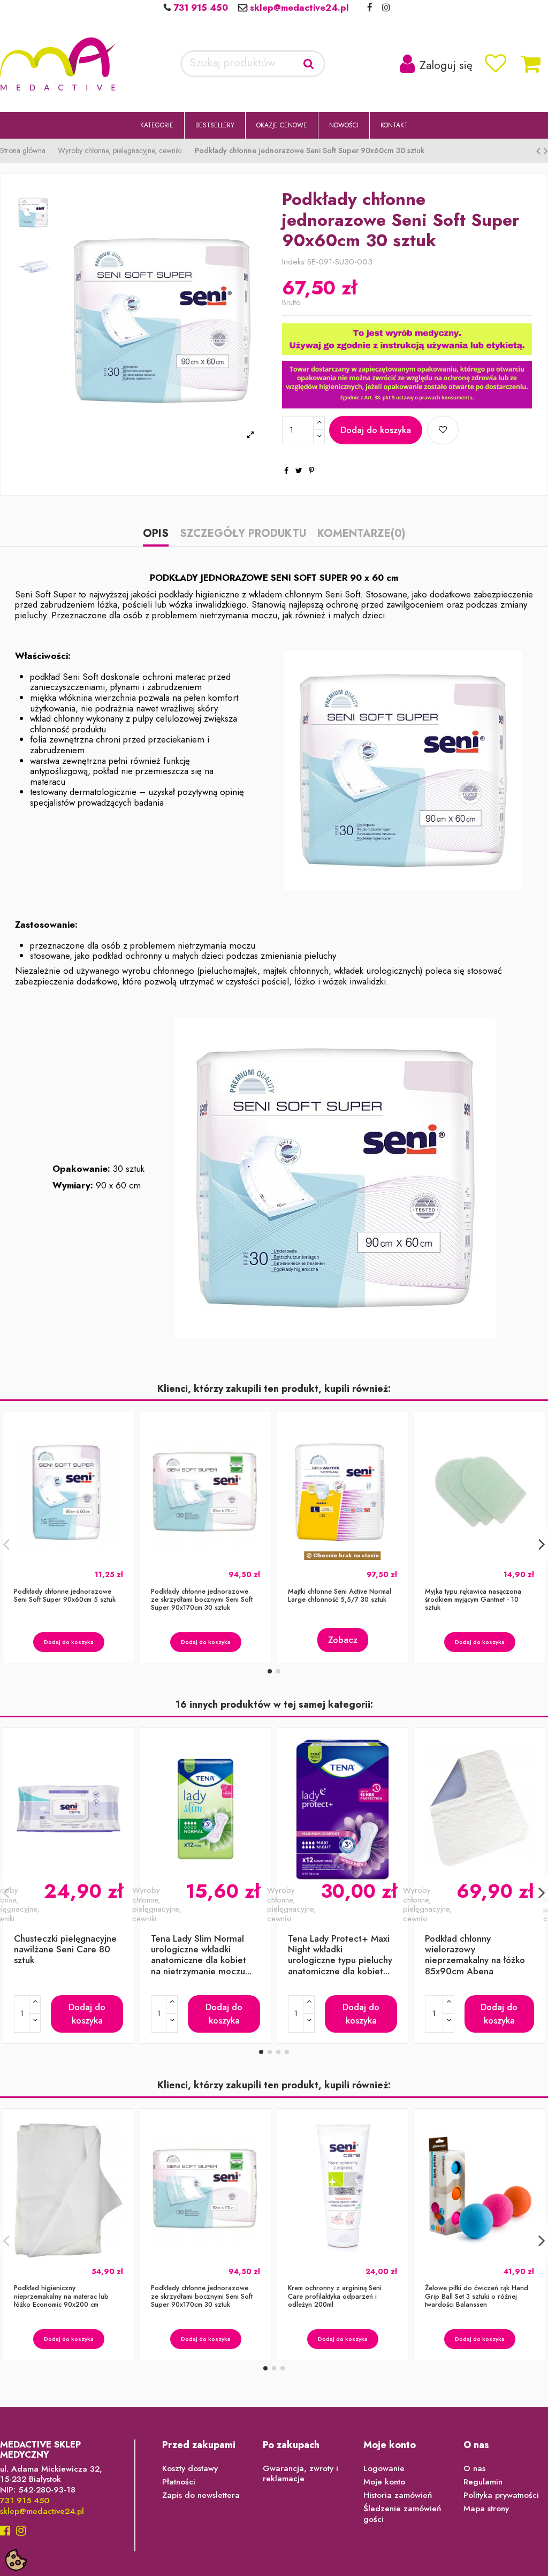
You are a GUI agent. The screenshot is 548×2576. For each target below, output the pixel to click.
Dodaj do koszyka (376, 430)
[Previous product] (540, 151)
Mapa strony (486, 2509)
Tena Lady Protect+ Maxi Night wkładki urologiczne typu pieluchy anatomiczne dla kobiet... (340, 1955)
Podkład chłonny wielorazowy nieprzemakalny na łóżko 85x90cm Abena (475, 1955)
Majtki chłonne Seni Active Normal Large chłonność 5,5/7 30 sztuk (340, 1596)
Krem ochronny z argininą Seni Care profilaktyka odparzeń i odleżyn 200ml (335, 2296)
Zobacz (343, 1640)
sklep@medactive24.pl (298, 7)
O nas (474, 2469)
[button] (157, 125)
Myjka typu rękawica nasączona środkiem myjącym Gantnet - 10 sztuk (473, 1600)
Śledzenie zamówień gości (402, 2514)
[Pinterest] (311, 471)
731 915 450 (199, 7)
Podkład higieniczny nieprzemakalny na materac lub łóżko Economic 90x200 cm (61, 2296)
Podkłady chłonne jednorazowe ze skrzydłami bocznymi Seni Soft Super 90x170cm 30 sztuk (202, 1600)
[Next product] (546, 151)
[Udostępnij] (286, 471)
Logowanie (384, 2469)
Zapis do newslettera (201, 2496)
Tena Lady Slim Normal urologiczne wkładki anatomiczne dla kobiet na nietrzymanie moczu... (201, 1955)
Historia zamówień (398, 2496)
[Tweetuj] (299, 471)
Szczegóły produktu (243, 535)
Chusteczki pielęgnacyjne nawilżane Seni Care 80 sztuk (65, 1949)
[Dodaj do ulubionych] (443, 430)
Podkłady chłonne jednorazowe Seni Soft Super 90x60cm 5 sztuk (65, 1596)
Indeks (293, 262)
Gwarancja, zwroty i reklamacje (300, 2474)
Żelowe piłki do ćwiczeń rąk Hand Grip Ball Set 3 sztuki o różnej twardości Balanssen (477, 2296)
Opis (156, 535)
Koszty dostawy (190, 2469)
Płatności (179, 2482)
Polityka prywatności (501, 2496)
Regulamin (483, 2482)
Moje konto (384, 2482)
